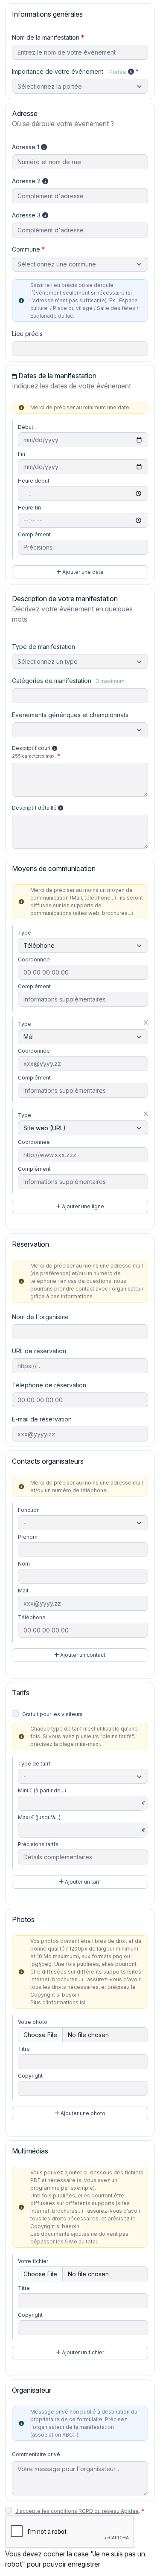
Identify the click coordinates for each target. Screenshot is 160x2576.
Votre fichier (33, 2261)
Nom (24, 1564)
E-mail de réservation (42, 1419)
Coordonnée (34, 959)
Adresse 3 (27, 215)
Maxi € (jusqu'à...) (39, 1817)
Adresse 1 (26, 147)
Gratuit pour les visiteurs (52, 1714)
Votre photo (33, 2022)
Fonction (29, 1510)
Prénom (28, 1537)
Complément (34, 534)
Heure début (34, 481)
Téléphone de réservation (49, 1385)
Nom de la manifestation (46, 37)
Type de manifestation (44, 647)
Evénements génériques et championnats (70, 715)
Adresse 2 (27, 181)
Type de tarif (34, 1764)
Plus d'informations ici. (58, 2002)
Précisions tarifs (38, 1844)
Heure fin (29, 508)
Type (25, 933)
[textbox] (80, 264)
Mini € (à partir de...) (42, 1790)
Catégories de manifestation (68, 681)
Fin (22, 454)
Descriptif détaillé (35, 808)
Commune (26, 249)
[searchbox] (20, 696)
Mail (23, 1590)
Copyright (30, 2076)
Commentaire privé (36, 2454)
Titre (24, 2049)
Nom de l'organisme (40, 1317)
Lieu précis (27, 334)
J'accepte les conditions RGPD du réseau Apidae (77, 2511)
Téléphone (32, 1617)
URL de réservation (39, 1351)
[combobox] (80, 264)
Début (26, 427)
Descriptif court (34, 752)
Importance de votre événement (69, 71)
